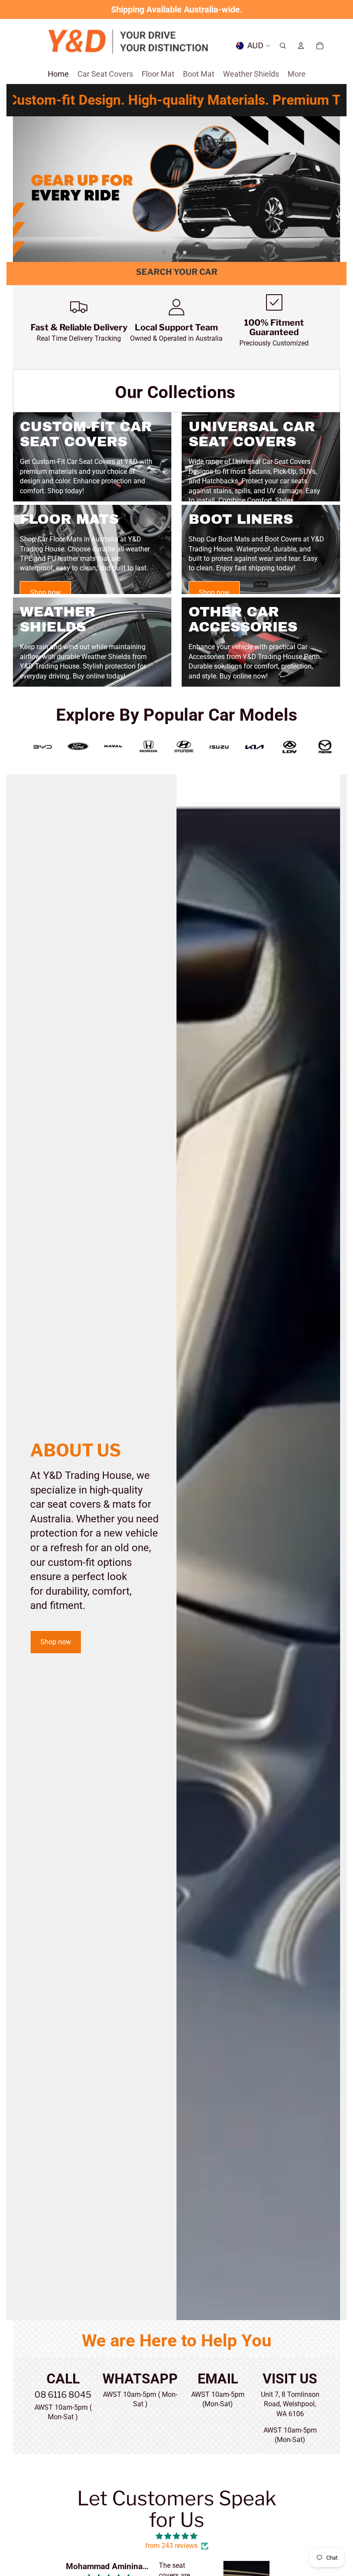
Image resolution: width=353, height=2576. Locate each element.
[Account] (301, 46)
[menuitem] (297, 74)
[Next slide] (330, 189)
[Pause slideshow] (164, 252)
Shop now (45, 593)
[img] (177, 2536)
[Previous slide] (23, 189)
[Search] (283, 46)
